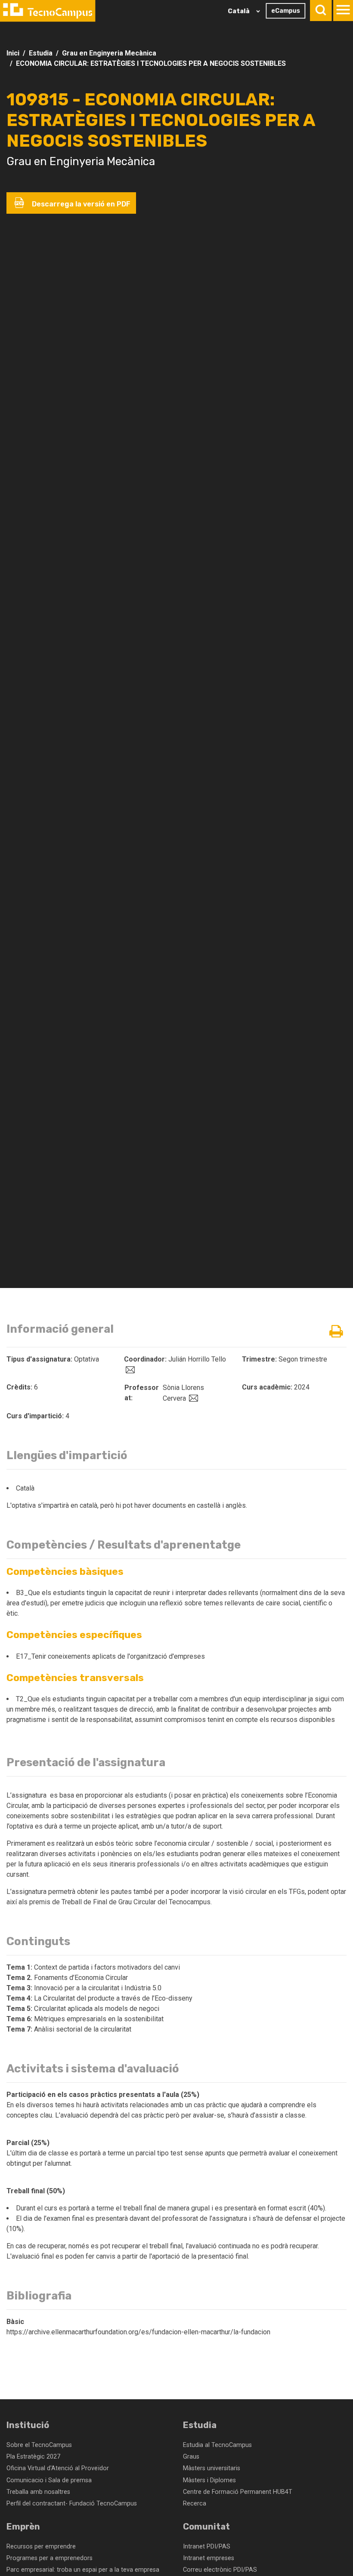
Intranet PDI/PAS (207, 2547)
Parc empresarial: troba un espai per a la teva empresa (83, 2570)
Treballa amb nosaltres (38, 2492)
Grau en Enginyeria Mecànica (109, 53)
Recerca (195, 2504)
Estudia (41, 53)
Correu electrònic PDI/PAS (220, 2570)
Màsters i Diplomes (209, 2480)
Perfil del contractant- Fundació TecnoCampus (72, 2504)
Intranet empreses (209, 2558)
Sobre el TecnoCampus (39, 2445)
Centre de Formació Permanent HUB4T (238, 2492)
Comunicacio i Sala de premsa (49, 2480)
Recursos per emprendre (41, 2547)
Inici (13, 53)
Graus (191, 2457)
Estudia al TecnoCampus (217, 2445)
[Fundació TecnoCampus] (48, 11)
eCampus (286, 11)
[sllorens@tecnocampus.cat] (192, 1398)
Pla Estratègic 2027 (33, 2457)
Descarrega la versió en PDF (80, 204)
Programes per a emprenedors (50, 2558)
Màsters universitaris (212, 2468)
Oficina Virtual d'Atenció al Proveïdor (58, 2468)
